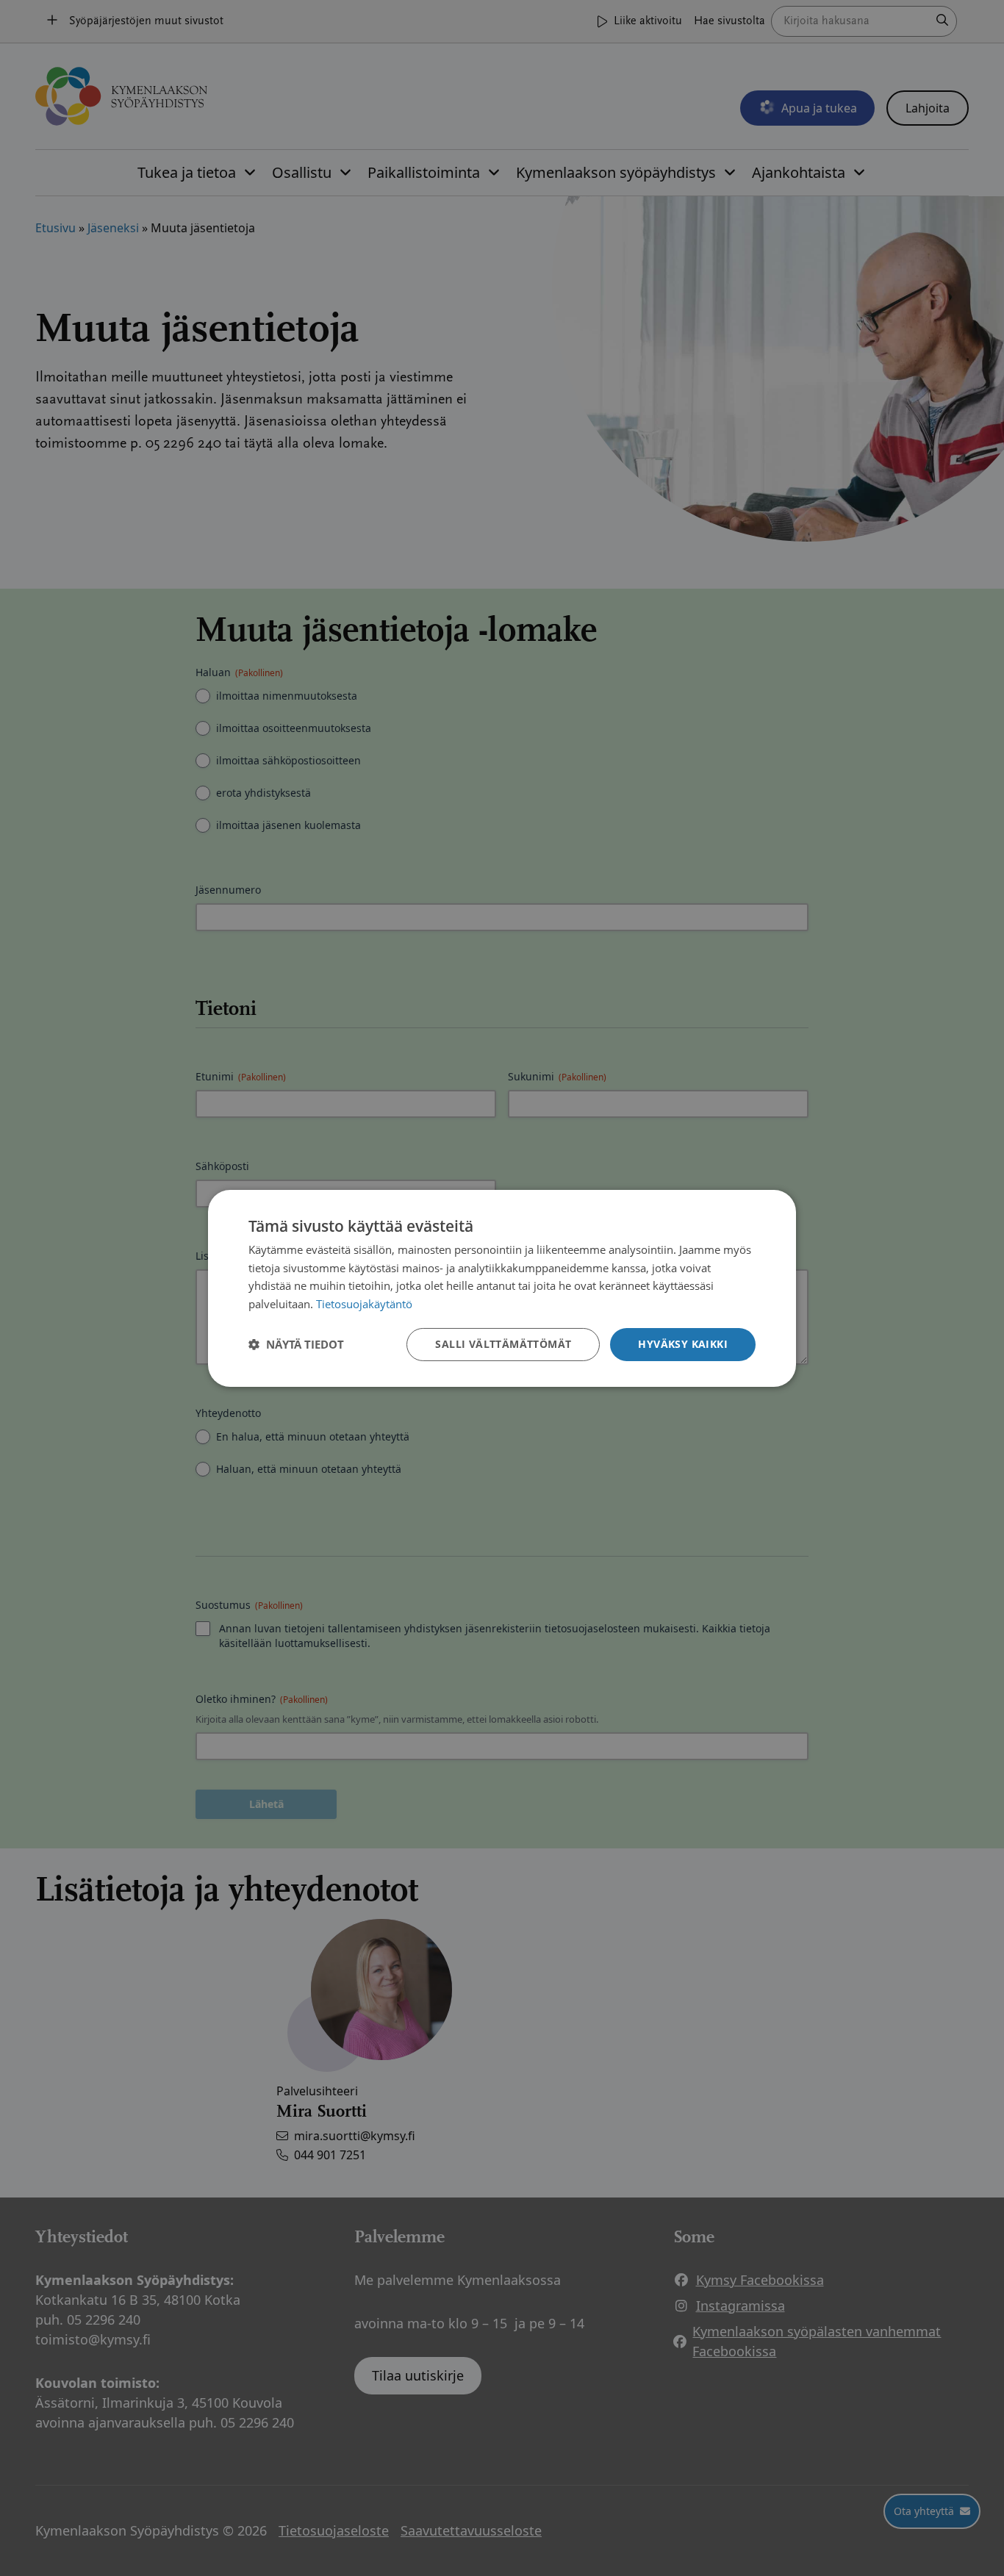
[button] (296, 1344)
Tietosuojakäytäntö (364, 1304)
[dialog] (502, 1288)
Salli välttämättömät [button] (503, 1344)
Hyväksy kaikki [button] (683, 1344)
